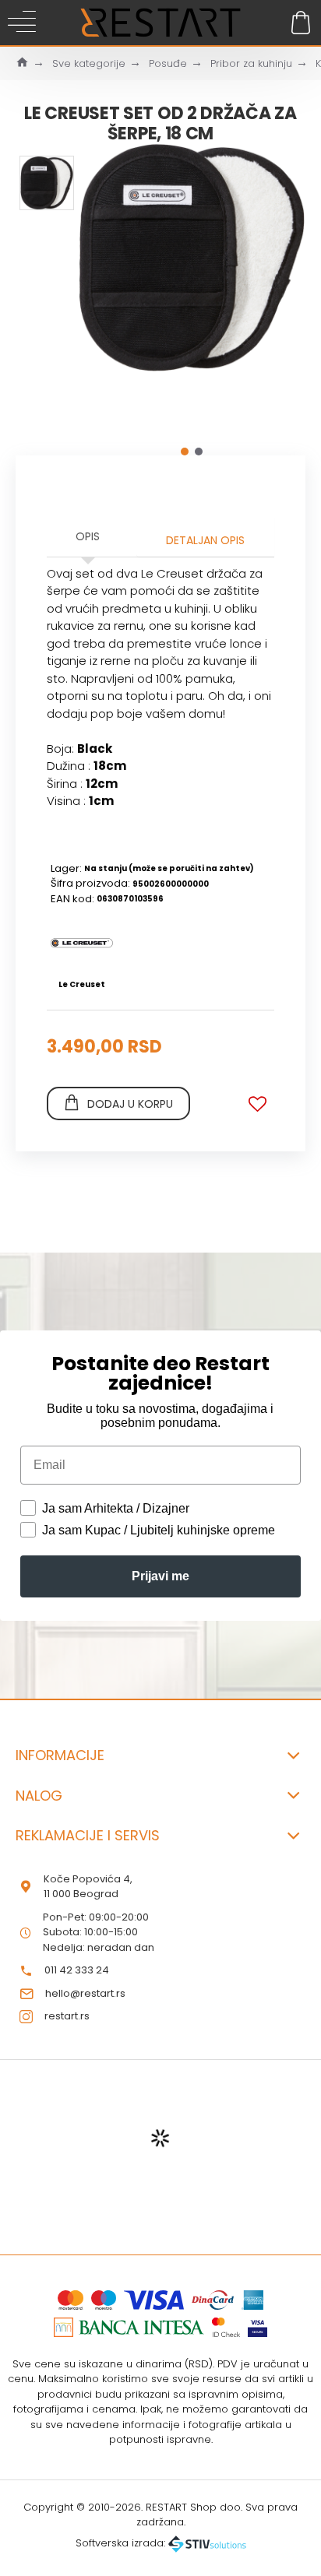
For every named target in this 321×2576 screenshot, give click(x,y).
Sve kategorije (89, 63)
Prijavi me (160, 1576)
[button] (185, 452)
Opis (88, 536)
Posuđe (168, 63)
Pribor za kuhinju (251, 63)
